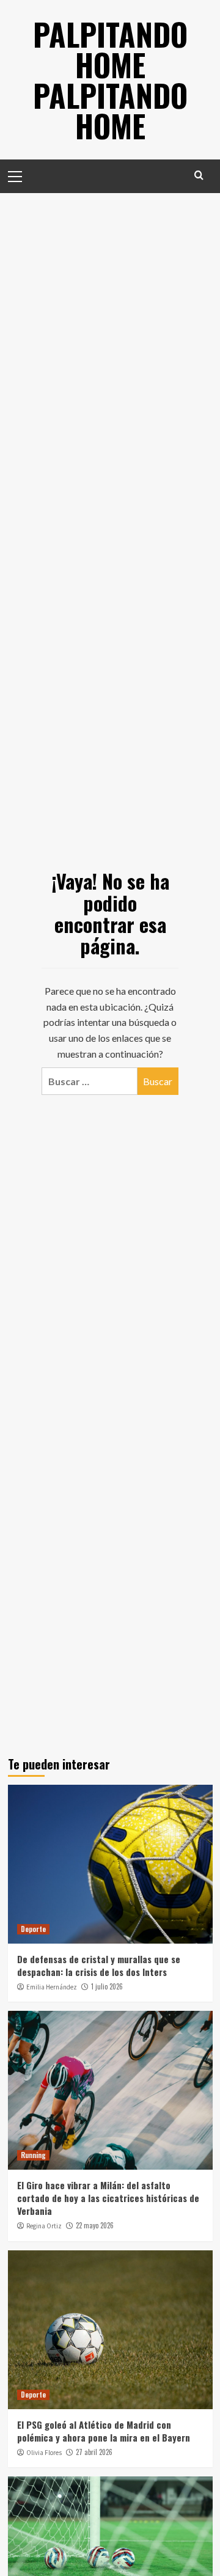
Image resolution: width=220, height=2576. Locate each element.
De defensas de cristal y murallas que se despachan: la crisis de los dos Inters (99, 1965)
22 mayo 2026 (95, 2225)
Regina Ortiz (44, 2226)
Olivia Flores (44, 2453)
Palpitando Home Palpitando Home (110, 79)
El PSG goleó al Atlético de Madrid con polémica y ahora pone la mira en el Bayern (104, 2431)
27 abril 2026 (94, 2452)
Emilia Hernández (52, 1987)
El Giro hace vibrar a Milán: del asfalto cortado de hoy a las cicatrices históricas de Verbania (108, 2198)
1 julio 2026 (107, 1986)
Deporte (33, 1929)
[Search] (199, 175)
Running (33, 2155)
